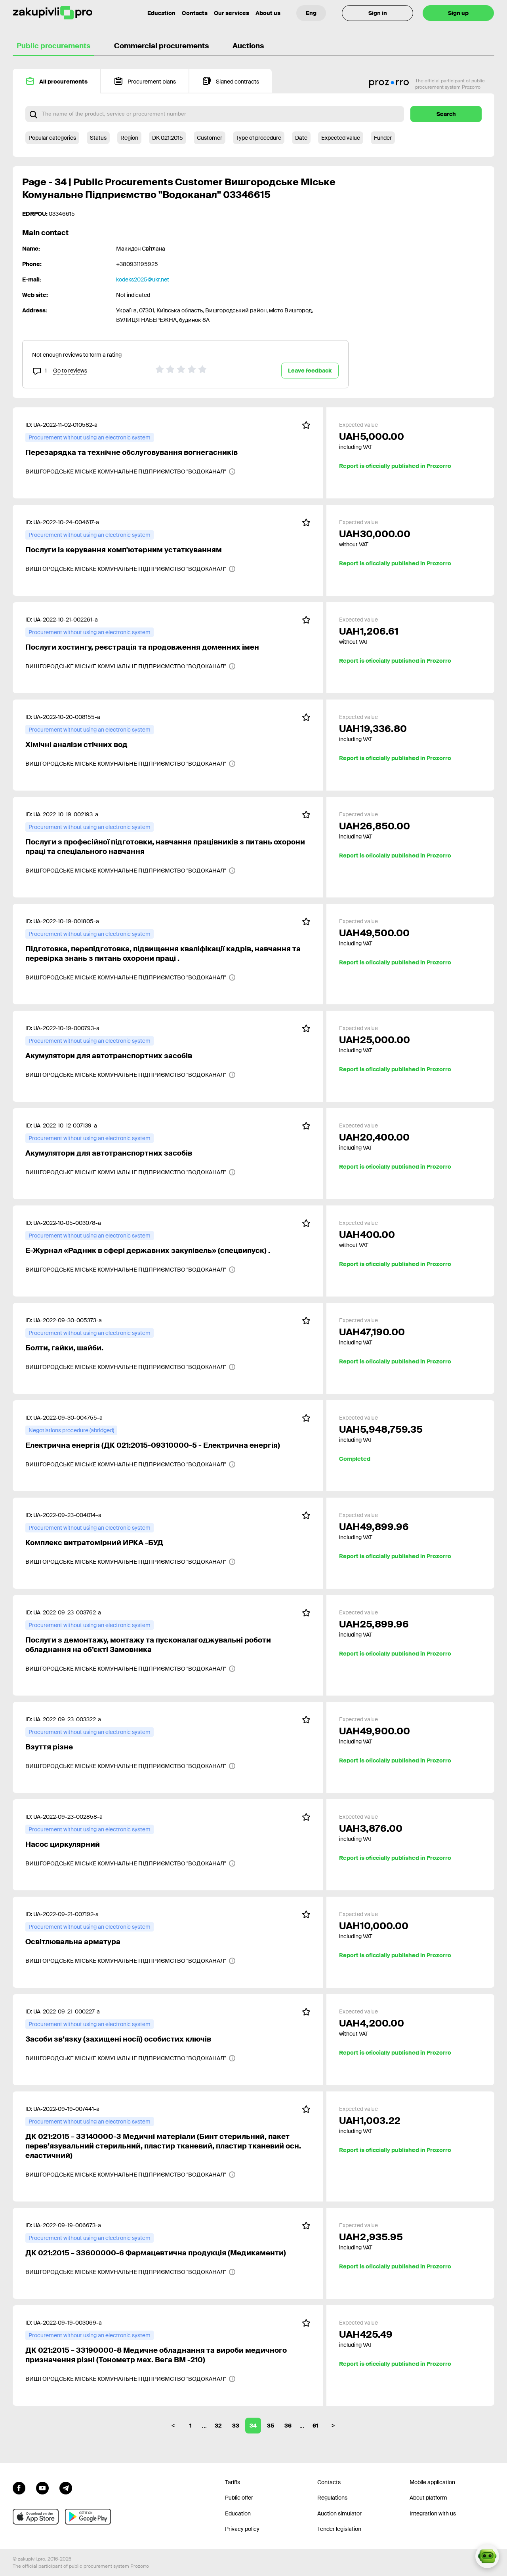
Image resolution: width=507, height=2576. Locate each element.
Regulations (332, 2498)
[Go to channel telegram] (66, 2487)
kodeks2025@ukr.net (143, 279)
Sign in (378, 13)
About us (268, 13)
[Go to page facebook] (19, 2487)
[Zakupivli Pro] (53, 13)
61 (315, 2426)
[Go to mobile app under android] (88, 2517)
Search (446, 114)
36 (288, 2426)
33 (236, 2426)
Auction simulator (339, 2513)
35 (271, 2426)
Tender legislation (339, 2529)
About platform (428, 2498)
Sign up (458, 13)
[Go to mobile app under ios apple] (36, 2517)
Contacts (195, 13)
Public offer (239, 2498)
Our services (232, 13)
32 (218, 2426)
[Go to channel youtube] (42, 2487)
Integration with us (433, 2513)
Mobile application (432, 2482)
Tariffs (233, 2482)
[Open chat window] (487, 2556)
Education (161, 13)
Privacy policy (242, 2529)
